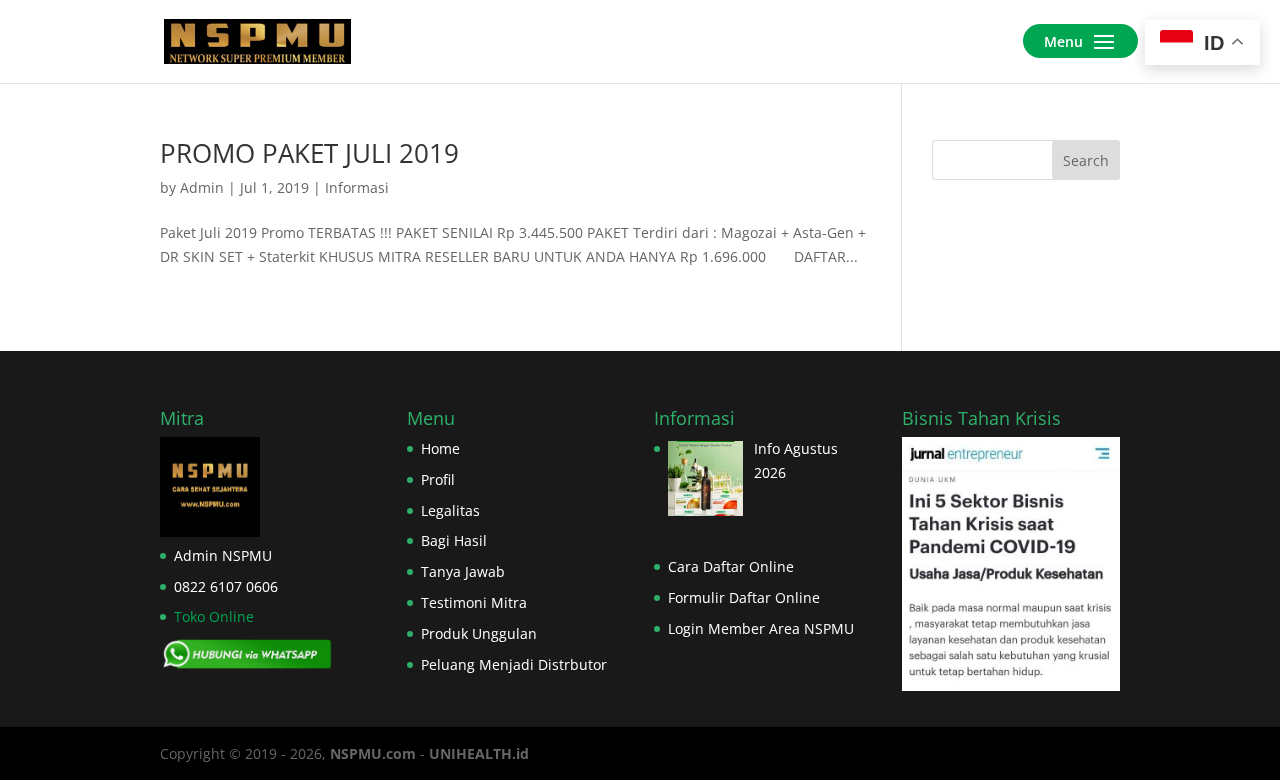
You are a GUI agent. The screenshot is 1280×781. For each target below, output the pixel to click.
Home (440, 448)
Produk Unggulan (479, 633)
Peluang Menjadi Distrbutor (514, 664)
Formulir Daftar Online (744, 597)
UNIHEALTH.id (479, 753)
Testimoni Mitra (474, 602)
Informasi (357, 187)
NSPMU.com (373, 753)
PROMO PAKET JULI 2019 (309, 153)
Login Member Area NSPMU (761, 628)
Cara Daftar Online (731, 566)
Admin (202, 187)
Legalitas (450, 510)
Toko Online (214, 616)
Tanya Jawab (463, 571)
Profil (438, 479)
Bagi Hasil (454, 540)
